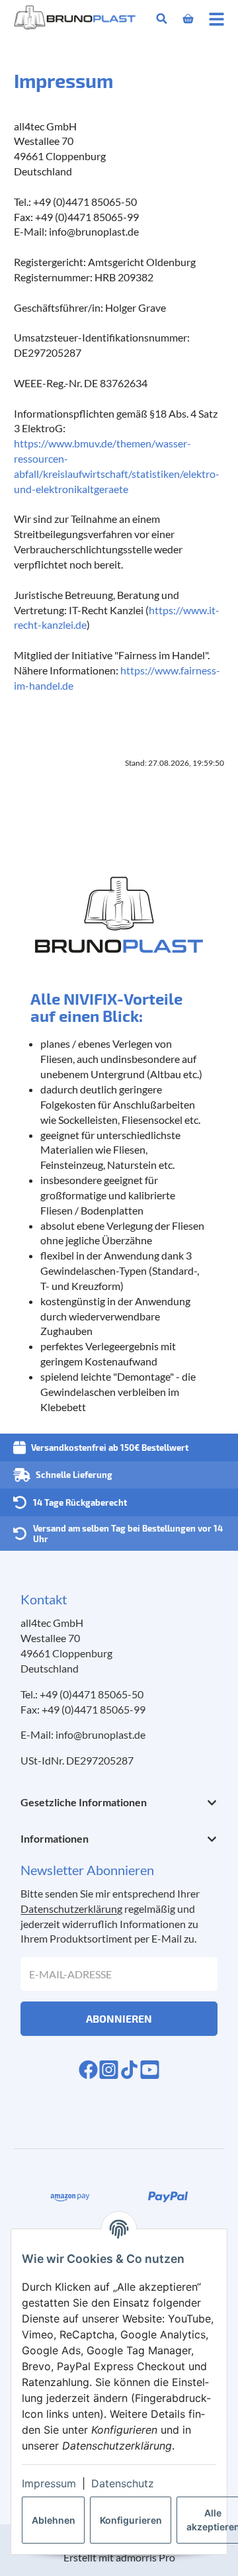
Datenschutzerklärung (71, 1909)
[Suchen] (162, 19)
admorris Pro (145, 2557)
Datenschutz (123, 2483)
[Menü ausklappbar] (217, 19)
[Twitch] (150, 2070)
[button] (119, 1803)
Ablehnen (54, 2520)
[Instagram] (109, 2070)
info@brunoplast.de (100, 1734)
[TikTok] (129, 2070)
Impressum (49, 2483)
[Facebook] (88, 2070)
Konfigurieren (131, 2520)
